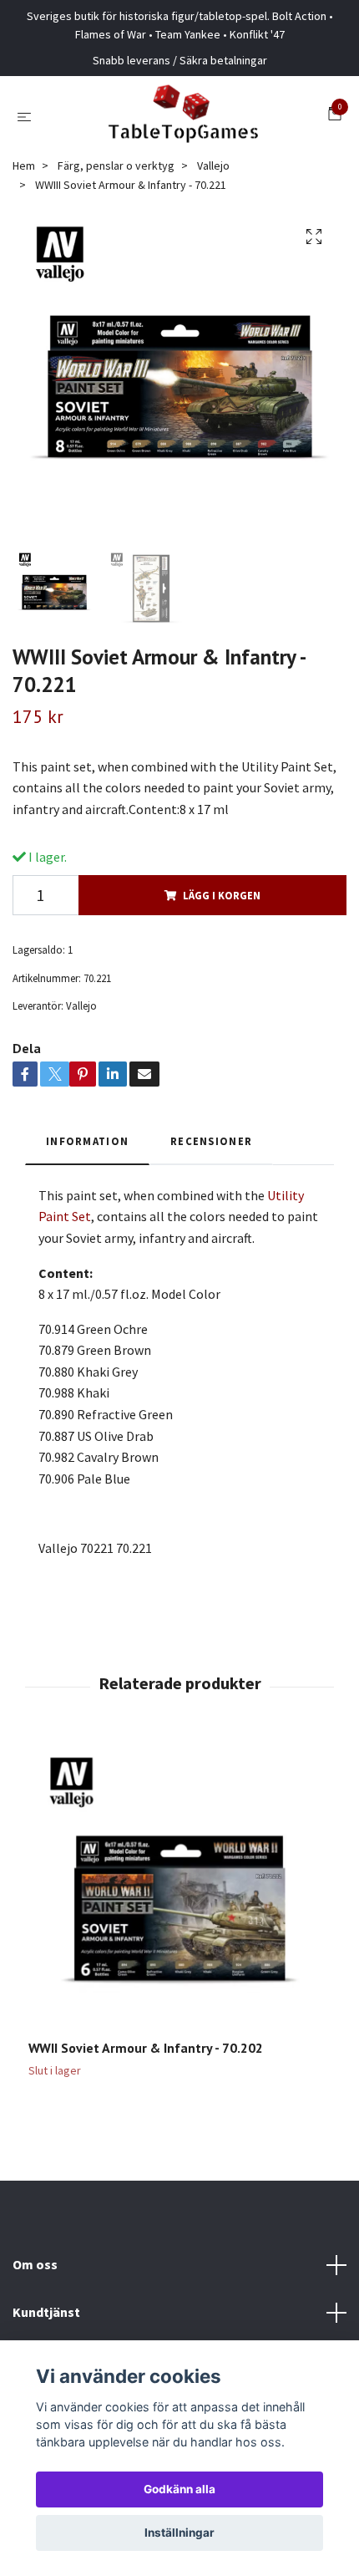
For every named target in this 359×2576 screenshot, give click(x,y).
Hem (24, 165)
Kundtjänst (46, 2312)
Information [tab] (87, 1141)
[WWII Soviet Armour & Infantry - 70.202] (179, 1888)
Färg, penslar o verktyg (116, 165)
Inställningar (179, 2533)
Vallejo (213, 165)
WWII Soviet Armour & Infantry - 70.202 (146, 2048)
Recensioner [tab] (211, 1141)
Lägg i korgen (222, 895)
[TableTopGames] (183, 116)
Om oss (35, 2264)
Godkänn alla (179, 2489)
